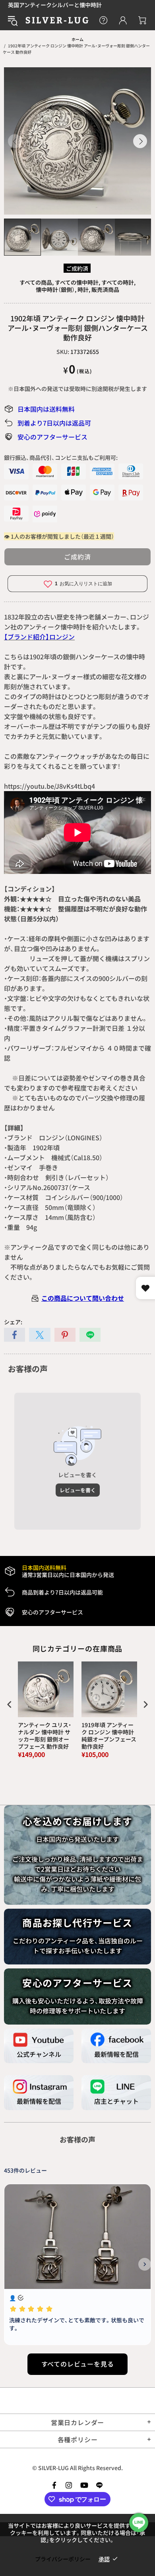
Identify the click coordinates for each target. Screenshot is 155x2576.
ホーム (77, 39)
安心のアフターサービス (52, 437)
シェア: (13, 1322)
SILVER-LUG (57, 20)
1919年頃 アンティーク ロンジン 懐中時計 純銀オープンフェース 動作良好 (109, 1736)
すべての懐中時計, (77, 282)
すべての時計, (118, 282)
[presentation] (10, 1704)
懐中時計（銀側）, (56, 289)
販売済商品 (105, 289)
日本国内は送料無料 (46, 409)
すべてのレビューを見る (78, 2364)
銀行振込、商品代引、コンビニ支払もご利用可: (61, 457)
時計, (84, 289)
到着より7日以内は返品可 (54, 423)
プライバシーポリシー (63, 2559)
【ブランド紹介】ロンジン (39, 637)
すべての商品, (37, 282)
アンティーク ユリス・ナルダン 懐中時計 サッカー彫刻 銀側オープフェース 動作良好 (45, 1736)
